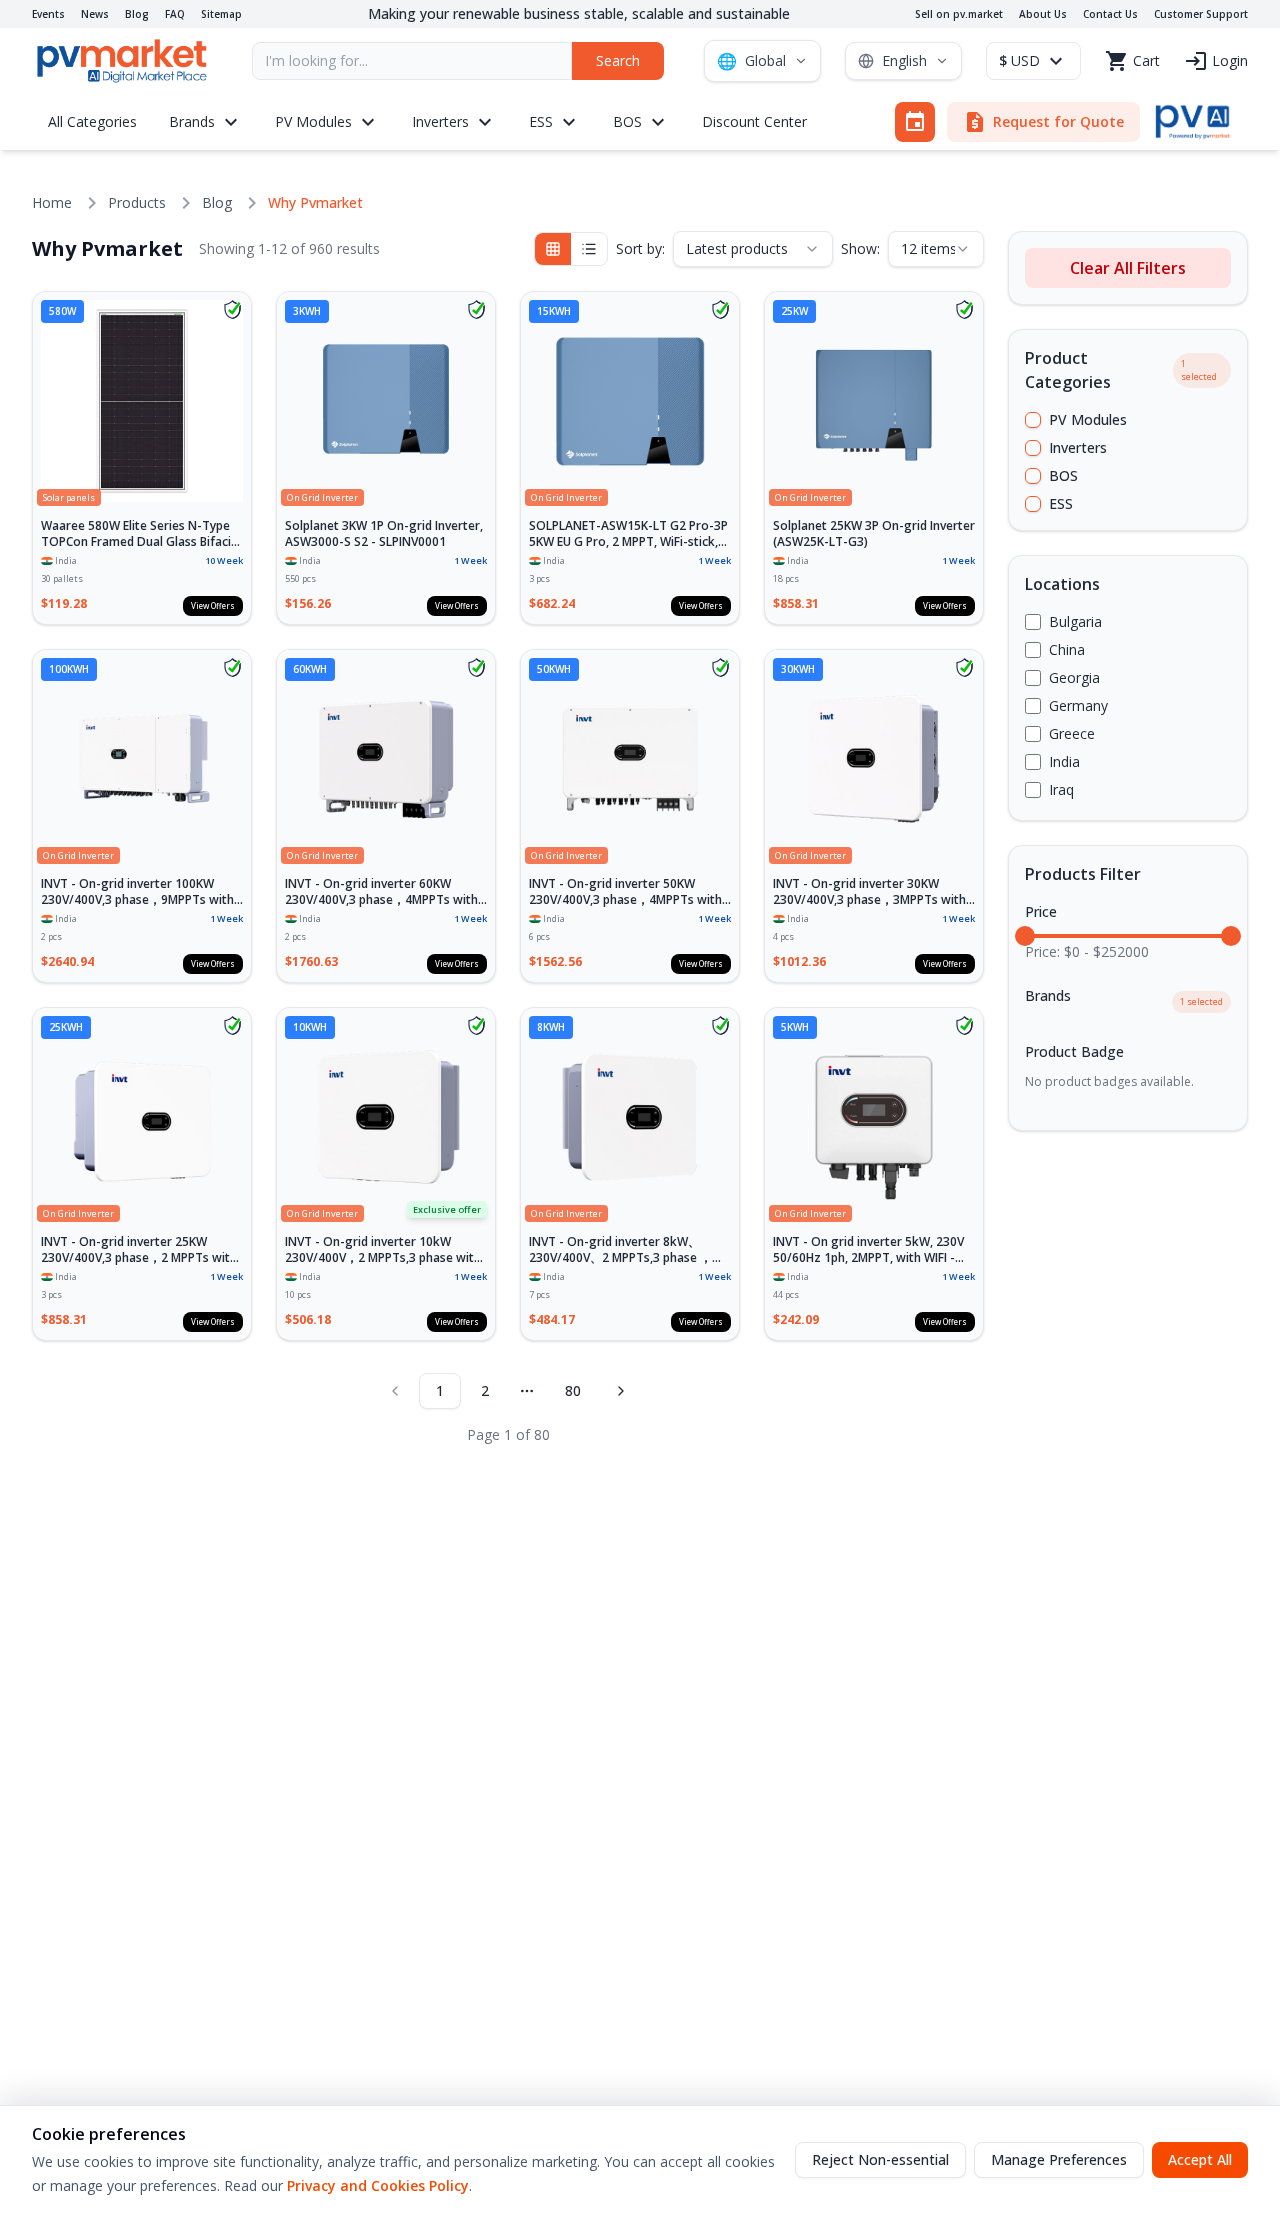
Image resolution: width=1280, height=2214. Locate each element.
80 (573, 1390)
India (1064, 761)
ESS (1061, 503)
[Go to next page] (621, 1391)
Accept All (1200, 2159)
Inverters (1078, 447)
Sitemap (221, 14)
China (1067, 649)
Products (137, 202)
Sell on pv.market (959, 14)
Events (48, 14)
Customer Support (1201, 14)
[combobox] (753, 249)
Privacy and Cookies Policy (378, 2185)
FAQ (175, 14)
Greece (1072, 733)
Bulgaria (1075, 621)
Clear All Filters (1128, 268)
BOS (1063, 475)
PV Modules (1088, 419)
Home (52, 202)
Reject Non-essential (880, 2159)
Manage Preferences (1059, 2159)
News (95, 14)
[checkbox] (1033, 420)
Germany (1078, 705)
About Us (1043, 14)
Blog (137, 14)
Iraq (1061, 789)
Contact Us (1110, 14)
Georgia (1074, 677)
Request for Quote (1043, 122)
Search (618, 60)
